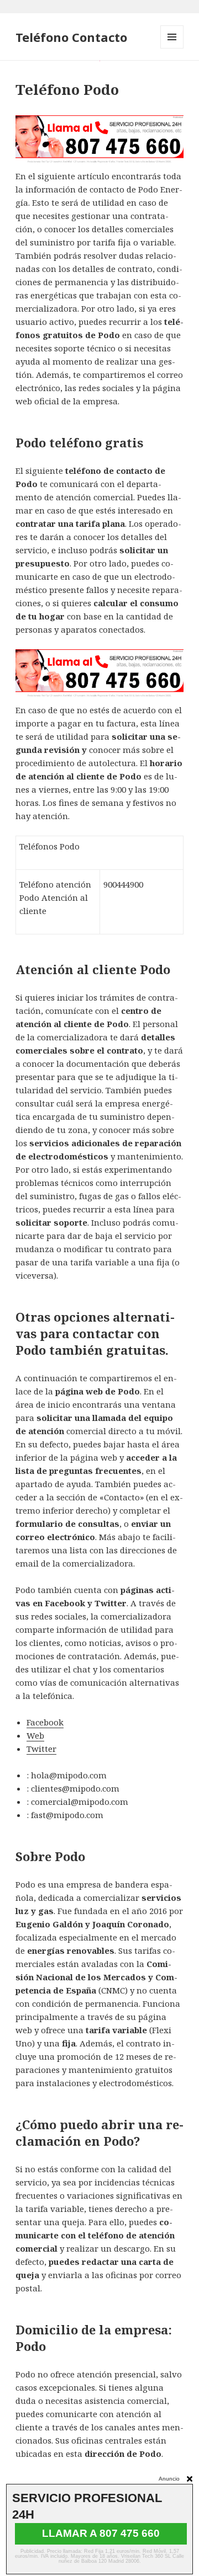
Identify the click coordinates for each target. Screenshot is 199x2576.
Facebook (45, 1722)
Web (35, 1735)
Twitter (41, 1749)
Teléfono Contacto (71, 37)
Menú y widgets (172, 48)
